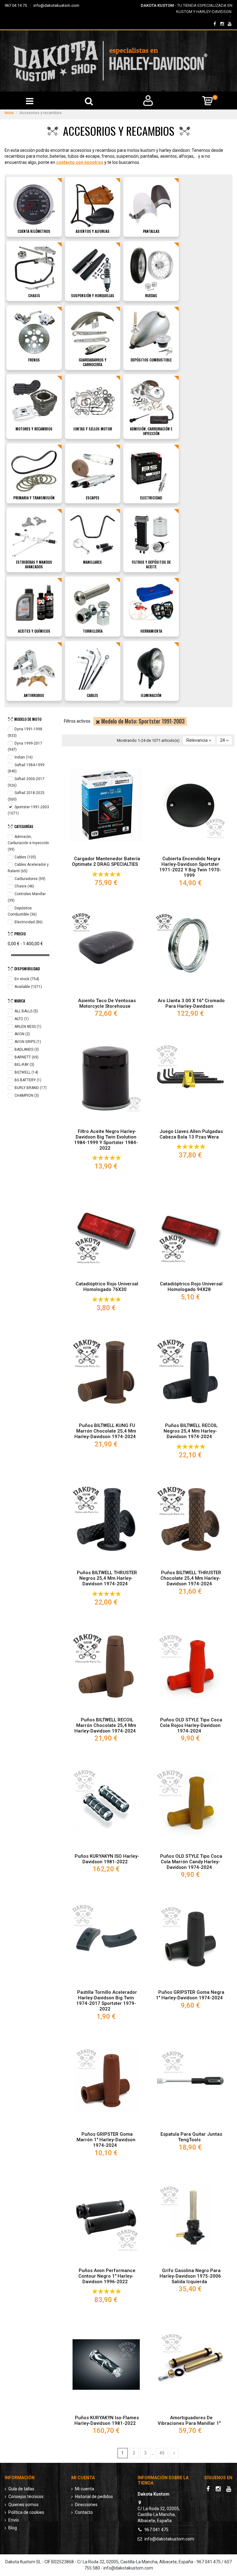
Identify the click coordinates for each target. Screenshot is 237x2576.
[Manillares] (93, 535)
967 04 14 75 (16, 5)
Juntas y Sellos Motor (93, 429)
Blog (13, 2528)
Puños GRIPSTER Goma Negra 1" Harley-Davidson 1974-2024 (190, 1995)
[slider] (10, 955)
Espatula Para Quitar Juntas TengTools (191, 2137)
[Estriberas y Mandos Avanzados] (34, 535)
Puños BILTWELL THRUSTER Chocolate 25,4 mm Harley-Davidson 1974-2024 (191, 1578)
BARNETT (27, 1057)
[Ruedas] (151, 268)
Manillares (92, 562)
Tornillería (93, 631)
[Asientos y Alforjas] (93, 204)
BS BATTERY (28, 1080)
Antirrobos (34, 695)
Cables (92, 695)
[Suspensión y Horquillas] (93, 268)
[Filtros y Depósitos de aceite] (151, 535)
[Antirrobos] (34, 668)
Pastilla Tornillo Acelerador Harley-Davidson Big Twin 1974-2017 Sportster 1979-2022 (107, 2001)
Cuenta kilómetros (34, 231)
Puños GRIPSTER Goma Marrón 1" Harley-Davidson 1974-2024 (106, 2140)
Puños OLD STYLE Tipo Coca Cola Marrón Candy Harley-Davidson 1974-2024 (191, 1862)
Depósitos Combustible (151, 360)
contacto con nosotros (80, 162)
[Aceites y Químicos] (34, 604)
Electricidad (151, 498)
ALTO (22, 1019)
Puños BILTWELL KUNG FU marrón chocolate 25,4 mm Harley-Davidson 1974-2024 (105, 1431)
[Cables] (93, 668)
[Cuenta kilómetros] (34, 204)
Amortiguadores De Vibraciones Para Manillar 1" (189, 2420)
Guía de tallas (21, 2489)
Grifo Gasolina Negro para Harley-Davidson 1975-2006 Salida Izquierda (190, 2276)
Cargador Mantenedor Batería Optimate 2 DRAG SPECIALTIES (106, 861)
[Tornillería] (93, 604)
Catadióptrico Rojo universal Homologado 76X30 (107, 1287)
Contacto (84, 2512)
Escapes (93, 498)
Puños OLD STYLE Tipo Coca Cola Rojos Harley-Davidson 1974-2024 (191, 1725)
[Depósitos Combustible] (151, 333)
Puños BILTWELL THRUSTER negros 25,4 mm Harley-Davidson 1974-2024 (107, 1578)
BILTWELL (26, 1072)
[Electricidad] (151, 471)
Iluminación (151, 695)
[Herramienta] (151, 604)
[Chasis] (34, 268)
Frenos (34, 360)
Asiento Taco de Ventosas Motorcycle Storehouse (107, 1003)
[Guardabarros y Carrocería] (93, 333)
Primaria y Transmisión (34, 498)
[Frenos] (34, 333)
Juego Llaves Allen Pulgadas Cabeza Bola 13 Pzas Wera (191, 1134)
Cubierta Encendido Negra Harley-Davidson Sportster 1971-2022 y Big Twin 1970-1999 (190, 867)
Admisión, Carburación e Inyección (151, 431)
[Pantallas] (151, 204)
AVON (22, 1034)
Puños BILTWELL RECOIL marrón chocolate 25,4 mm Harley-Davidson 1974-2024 (105, 1725)
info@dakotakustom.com (56, 5)
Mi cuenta (85, 2489)
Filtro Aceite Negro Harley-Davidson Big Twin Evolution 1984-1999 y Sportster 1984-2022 (106, 1140)
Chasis (34, 295)
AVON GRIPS (28, 1042)
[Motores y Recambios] (34, 402)
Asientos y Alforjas (93, 231)
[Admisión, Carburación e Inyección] (151, 402)
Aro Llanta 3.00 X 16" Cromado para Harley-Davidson (191, 1003)
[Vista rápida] (106, 851)
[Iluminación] (151, 668)
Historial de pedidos (94, 2497)
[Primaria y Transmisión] (34, 471)
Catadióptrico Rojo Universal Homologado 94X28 (191, 1287)
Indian (24, 757)
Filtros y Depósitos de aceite (151, 564)
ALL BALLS (26, 1011)
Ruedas (151, 295)
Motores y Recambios (34, 429)
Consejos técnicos (26, 2497)
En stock (27, 979)
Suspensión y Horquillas (93, 295)
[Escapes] (93, 471)
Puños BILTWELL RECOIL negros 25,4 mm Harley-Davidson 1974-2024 (191, 1431)
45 (162, 2453)
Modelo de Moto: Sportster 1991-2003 (142, 721)
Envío (14, 2520)
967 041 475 (156, 2530)
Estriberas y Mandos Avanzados (34, 564)
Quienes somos (23, 2505)
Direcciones (86, 2505)
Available (28, 987)
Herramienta (151, 631)
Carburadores (30, 879)
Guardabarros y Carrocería (93, 362)
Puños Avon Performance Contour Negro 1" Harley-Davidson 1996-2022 (107, 2276)
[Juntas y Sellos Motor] (93, 402)
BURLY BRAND (31, 1088)
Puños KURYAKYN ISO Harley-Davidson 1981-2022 (107, 1859)
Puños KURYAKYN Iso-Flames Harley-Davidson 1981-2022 (107, 2420)
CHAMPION (27, 1096)
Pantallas (151, 231)
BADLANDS (27, 1049)
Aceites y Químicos (34, 631)
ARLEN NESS (28, 1027)
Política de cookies (26, 2512)
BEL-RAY (24, 1065)
